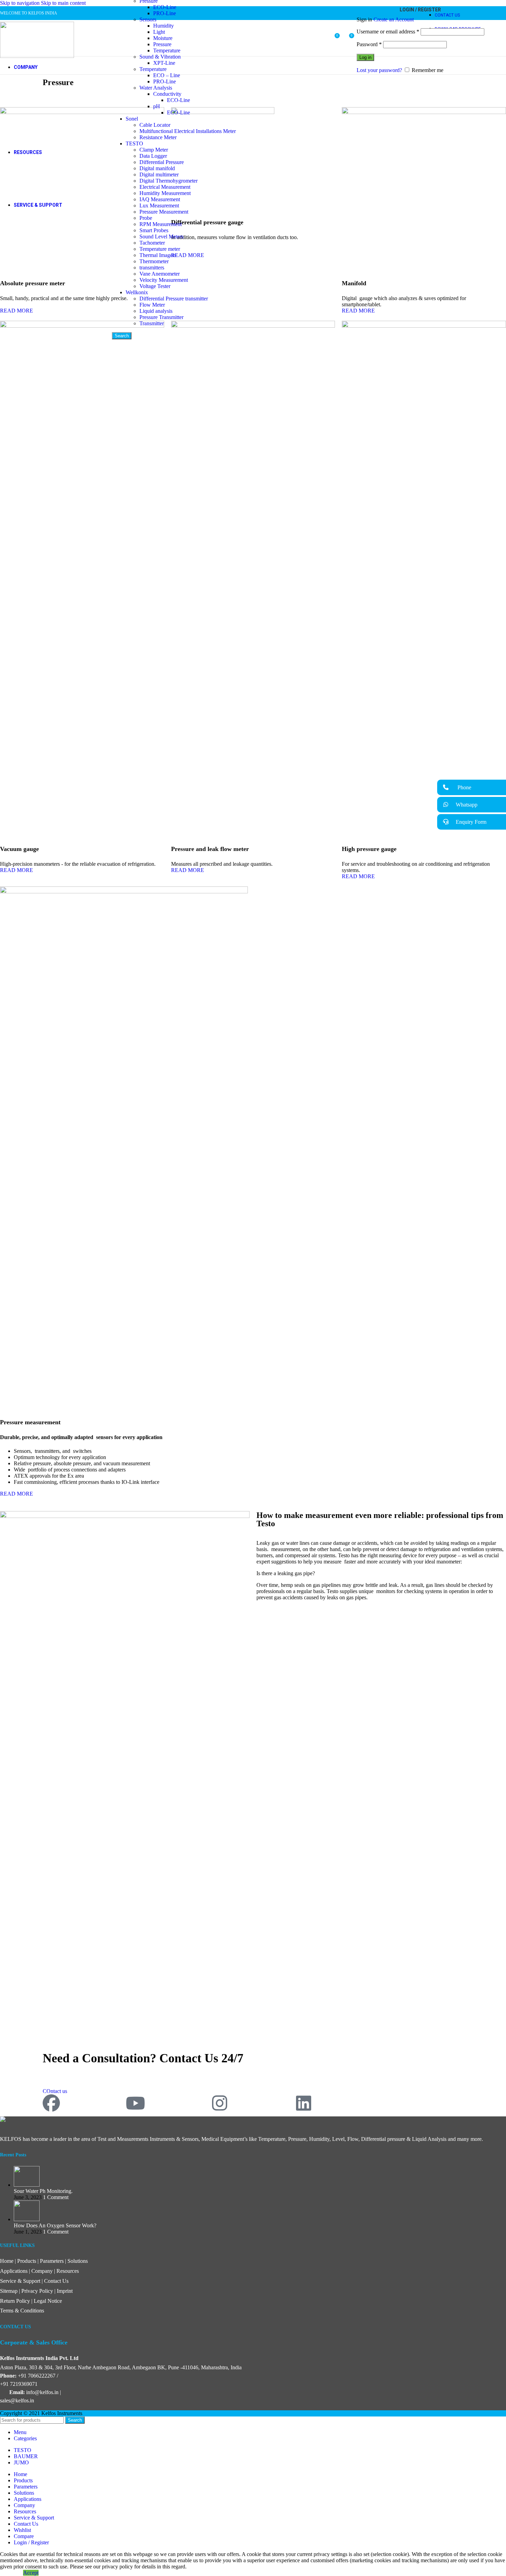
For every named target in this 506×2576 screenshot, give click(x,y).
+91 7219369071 (19, 2384)
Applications (14, 2271)
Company (42, 2271)
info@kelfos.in (42, 2392)
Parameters (52, 2261)
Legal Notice (48, 2301)
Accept (31, 2573)
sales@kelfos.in (17, 2400)
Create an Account (394, 19)
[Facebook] (51, 2103)
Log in (365, 57)
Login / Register (31, 2542)
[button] (472, 787)
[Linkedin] (304, 2103)
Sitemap (9, 2291)
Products (27, 2261)
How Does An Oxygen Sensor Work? (55, 2225)
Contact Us (56, 2281)
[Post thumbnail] (27, 2185)
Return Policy (15, 2301)
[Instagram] (220, 2103)
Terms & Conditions (22, 2311)
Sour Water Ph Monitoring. (43, 2191)
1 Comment (56, 2197)
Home (7, 2261)
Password (369, 44)
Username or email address (388, 32)
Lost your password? (379, 70)
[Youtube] (135, 2103)
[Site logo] (37, 56)
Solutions (78, 2261)
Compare (24, 2536)
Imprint (65, 2291)
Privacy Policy (37, 2291)
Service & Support (20, 2281)
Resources (68, 2271)
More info (12, 2573)
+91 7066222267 (37, 2376)
